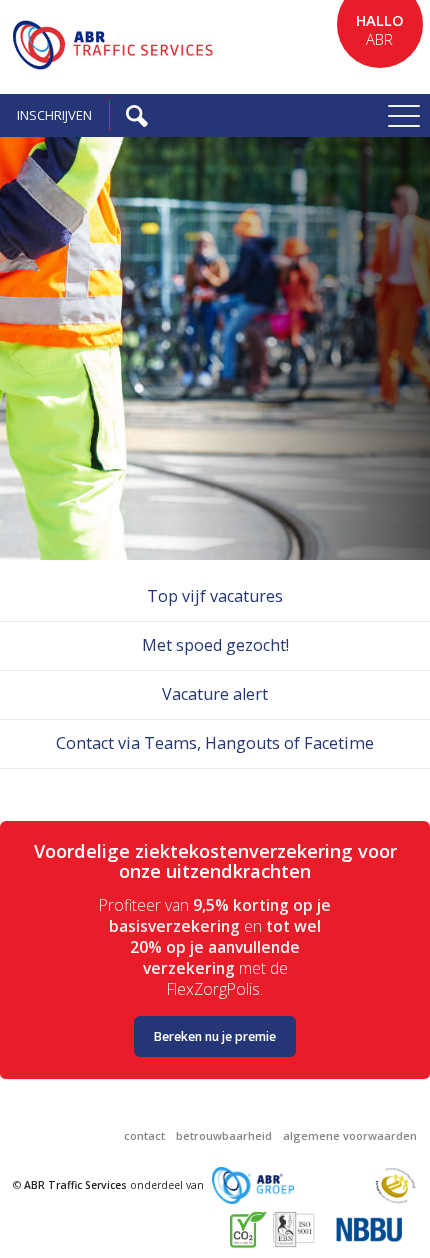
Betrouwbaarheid (224, 1135)
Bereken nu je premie (215, 1036)
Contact (144, 1135)
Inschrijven (54, 115)
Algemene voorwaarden (350, 1135)
